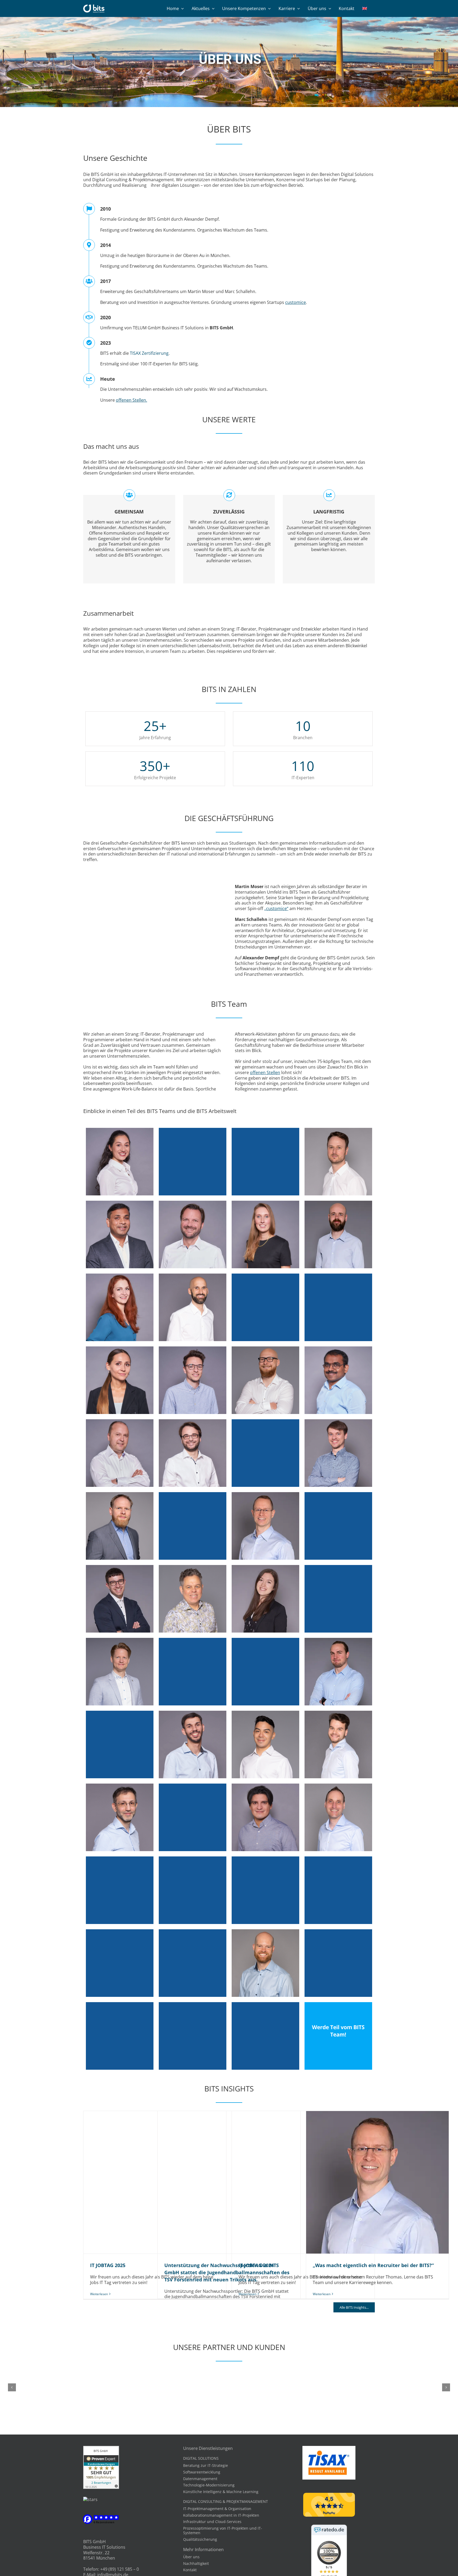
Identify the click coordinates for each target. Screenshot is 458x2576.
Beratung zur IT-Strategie (206, 2465)
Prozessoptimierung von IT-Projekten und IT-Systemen (223, 2530)
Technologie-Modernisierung (209, 2485)
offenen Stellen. (131, 400)
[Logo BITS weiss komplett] (94, 7)
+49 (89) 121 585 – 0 (120, 2569)
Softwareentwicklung (202, 2472)
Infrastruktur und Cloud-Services (212, 2522)
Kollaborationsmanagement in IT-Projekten (221, 2515)
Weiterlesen (99, 2294)
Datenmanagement (200, 2479)
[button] (12, 2387)
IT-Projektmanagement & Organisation (217, 2509)
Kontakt (190, 2570)
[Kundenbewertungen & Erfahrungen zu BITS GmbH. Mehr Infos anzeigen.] (101, 2449)
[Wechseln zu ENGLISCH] (365, 8)
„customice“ (276, 908)
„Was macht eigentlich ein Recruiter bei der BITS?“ (377, 2182)
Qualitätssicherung (200, 2539)
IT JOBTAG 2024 (303, 2182)
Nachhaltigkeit (196, 2563)
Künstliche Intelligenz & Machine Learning (221, 2492)
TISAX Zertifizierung (149, 353)
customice (296, 302)
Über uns (191, 2557)
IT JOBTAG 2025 (155, 2182)
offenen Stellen (265, 1072)
